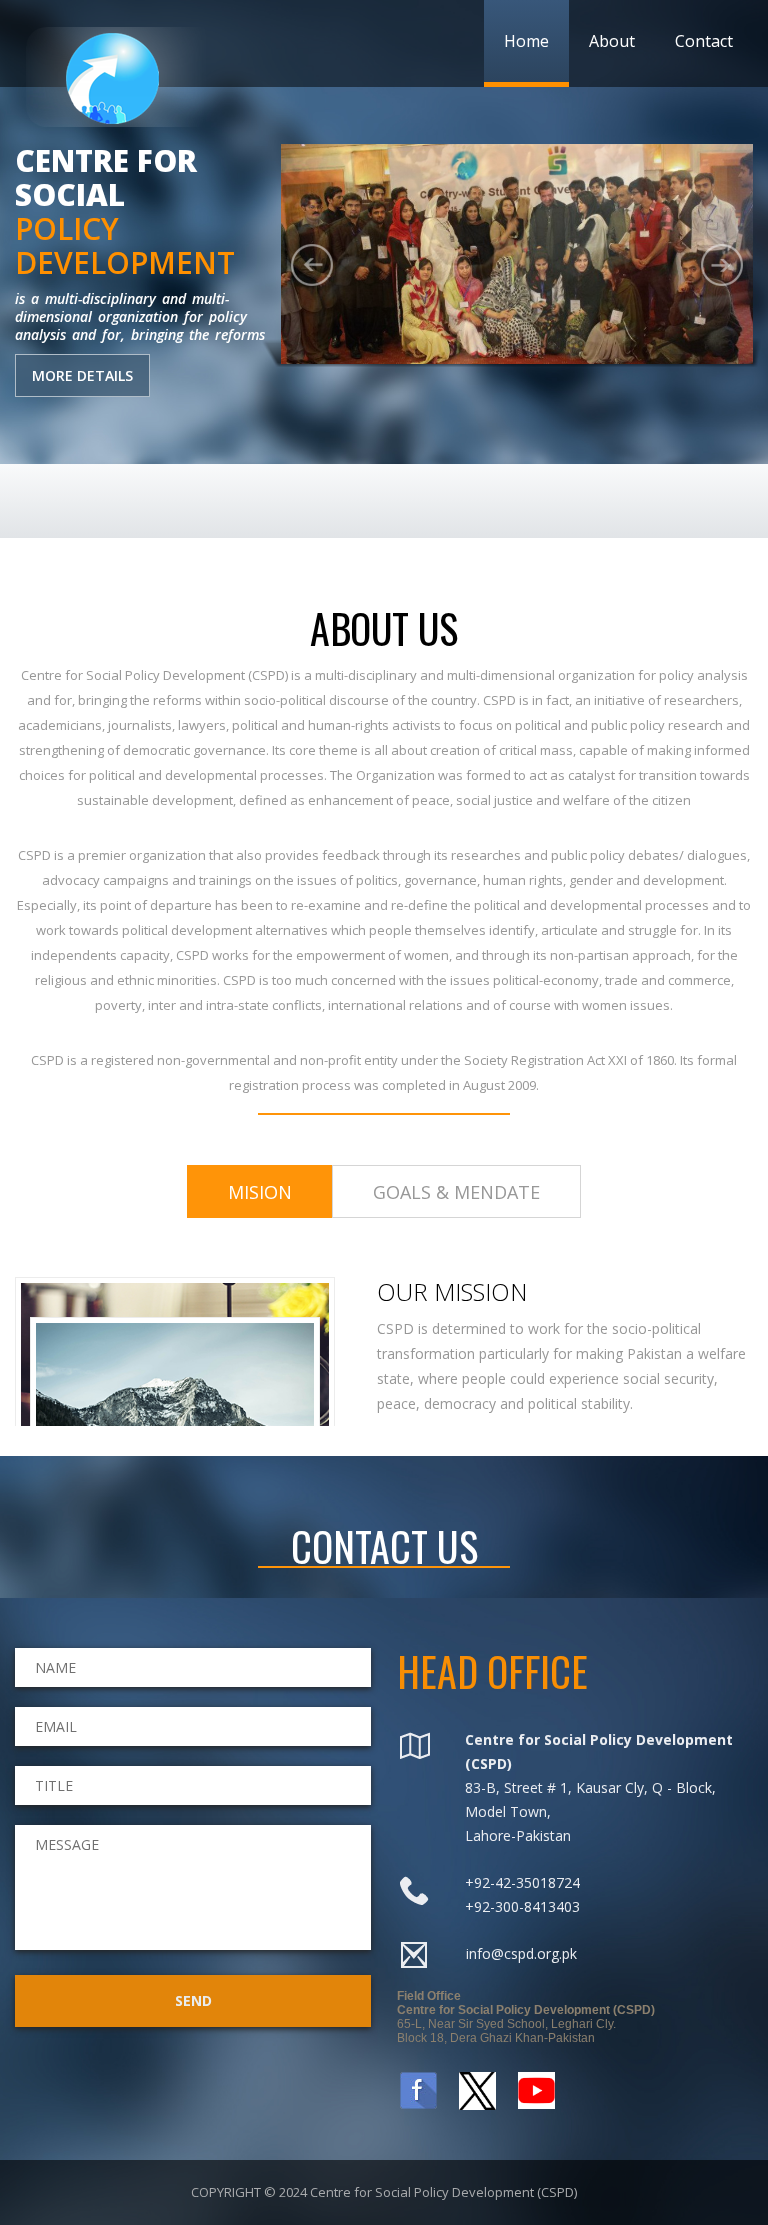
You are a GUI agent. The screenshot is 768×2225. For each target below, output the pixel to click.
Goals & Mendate (456, 1192)
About (612, 41)
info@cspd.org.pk (521, 1953)
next (722, 265)
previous (312, 265)
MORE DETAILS (82, 375)
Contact (704, 41)
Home (526, 41)
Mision (260, 1192)
